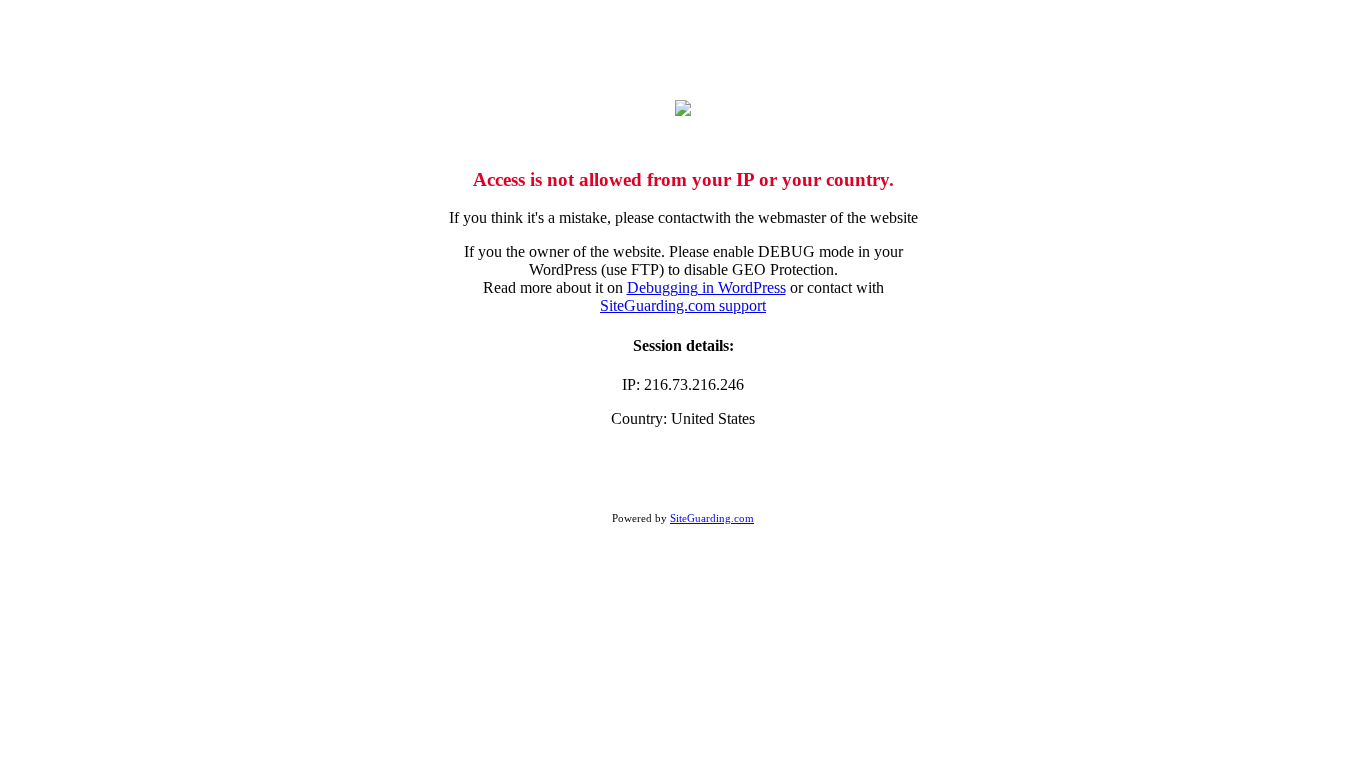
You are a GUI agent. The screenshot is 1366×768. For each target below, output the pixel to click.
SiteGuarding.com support (683, 305)
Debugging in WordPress (706, 287)
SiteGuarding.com (712, 518)
